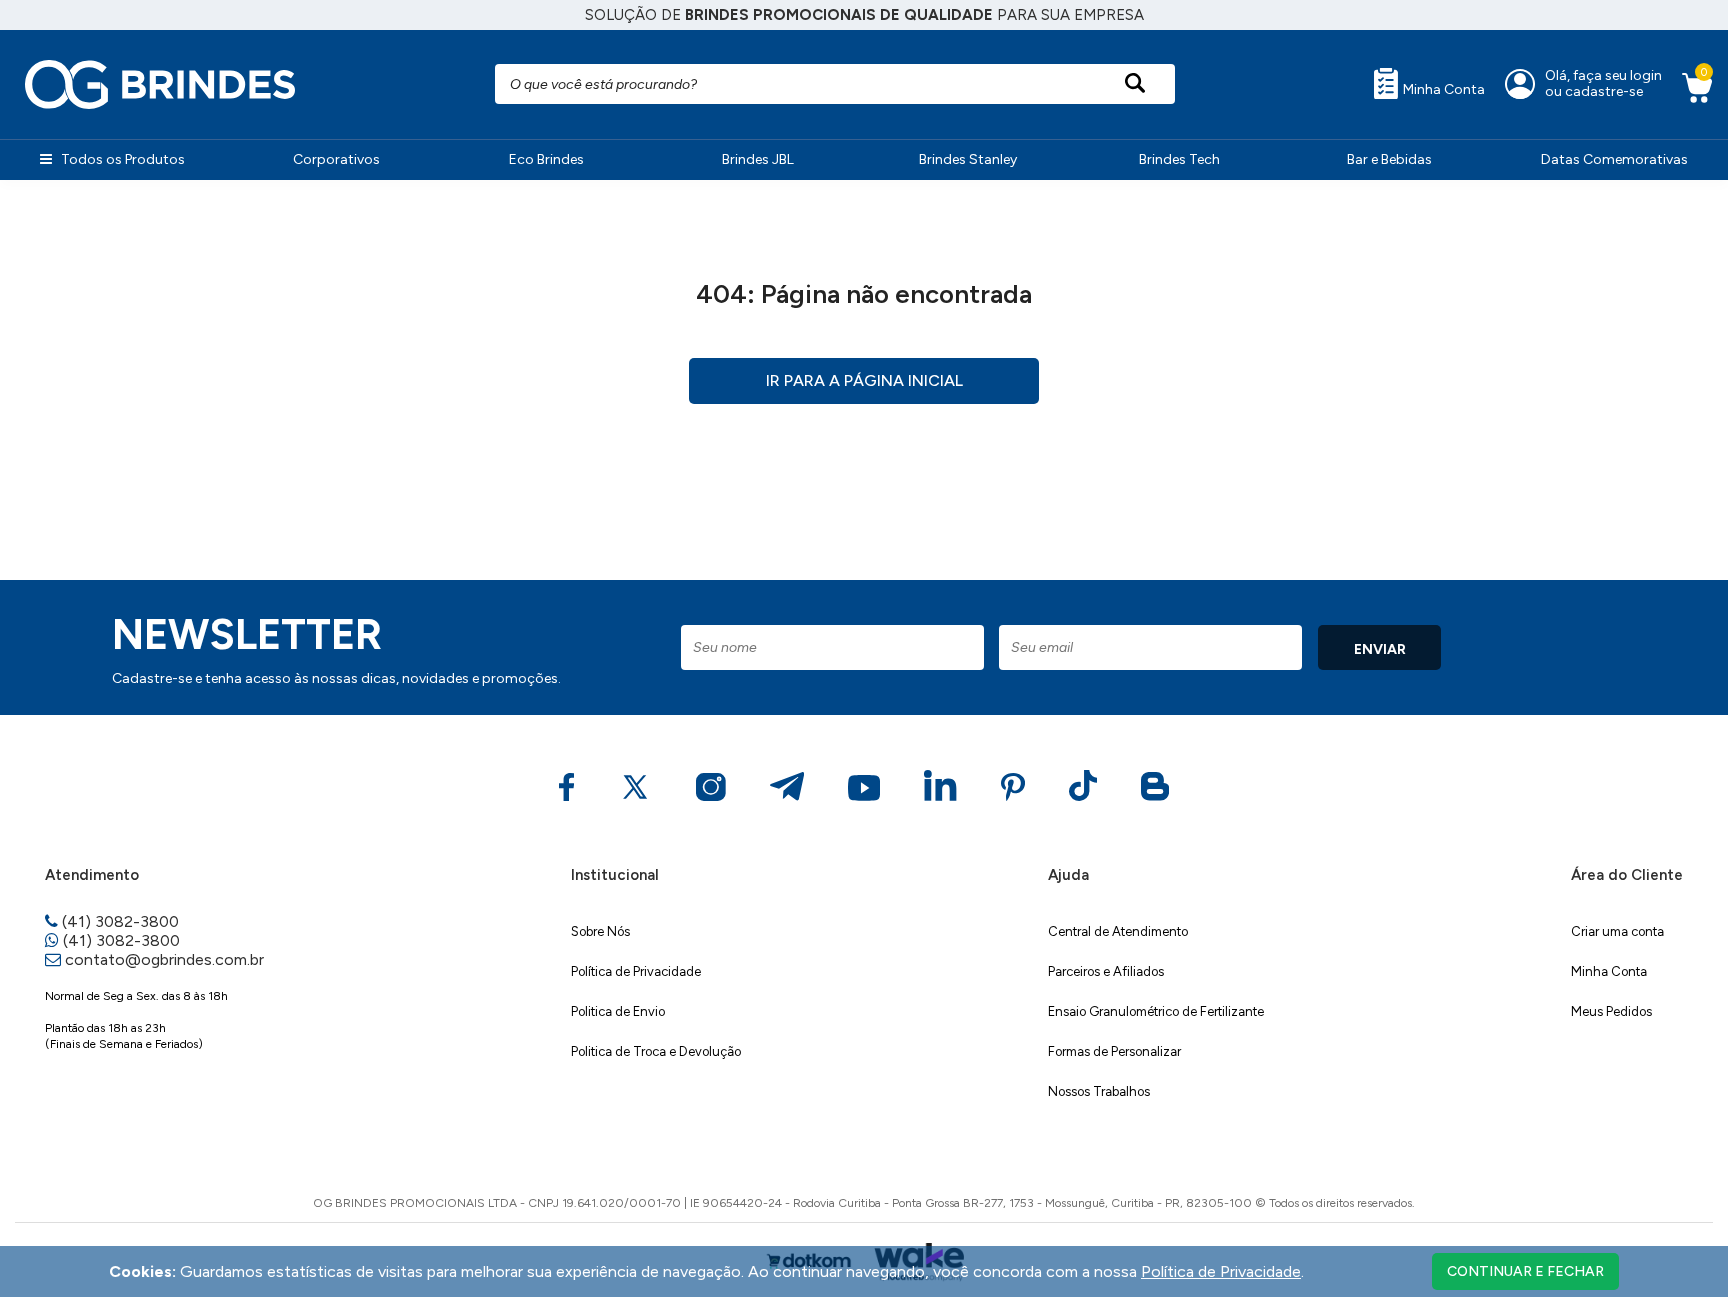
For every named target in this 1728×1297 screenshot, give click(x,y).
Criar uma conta (1617, 931)
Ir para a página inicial (864, 380)
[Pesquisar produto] (1135, 84)
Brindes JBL (758, 159)
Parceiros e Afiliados (1106, 971)
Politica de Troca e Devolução (656, 1051)
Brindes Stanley (968, 159)
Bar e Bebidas (1389, 159)
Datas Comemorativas (1614, 159)
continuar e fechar (1525, 1271)
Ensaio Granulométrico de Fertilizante (1156, 1011)
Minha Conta (1442, 89)
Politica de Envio (618, 1011)
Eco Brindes (546, 159)
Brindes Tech (1179, 159)
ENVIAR (1380, 649)
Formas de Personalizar (1114, 1051)
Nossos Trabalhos (1099, 1091)
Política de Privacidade (636, 971)
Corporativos (336, 159)
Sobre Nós (600, 931)
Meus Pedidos (1611, 1011)
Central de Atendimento (1118, 931)
